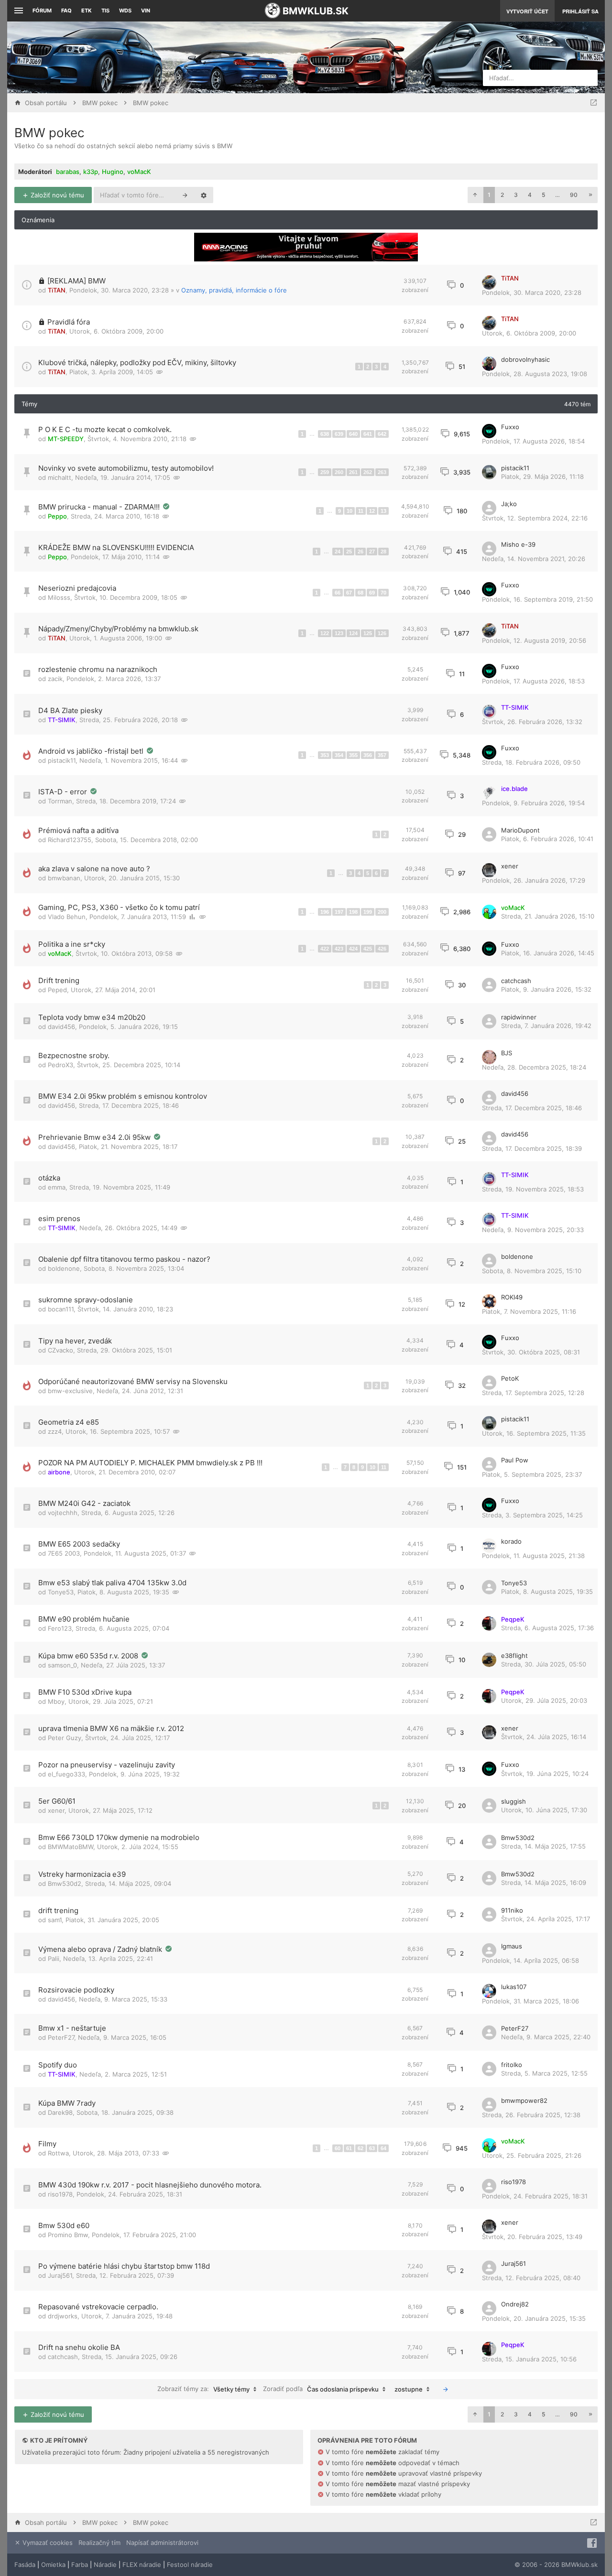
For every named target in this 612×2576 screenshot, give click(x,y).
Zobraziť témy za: (203, 2389)
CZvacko (60, 1350)
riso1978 (60, 2194)
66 (338, 593)
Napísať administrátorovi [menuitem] (162, 2543)
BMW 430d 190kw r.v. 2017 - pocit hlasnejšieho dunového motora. (150, 2185)
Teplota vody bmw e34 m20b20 (92, 1017)
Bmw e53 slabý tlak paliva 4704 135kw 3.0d (112, 1583)
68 (361, 593)
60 (338, 2148)
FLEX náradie (142, 2565)
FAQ (66, 11)
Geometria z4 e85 (69, 1422)
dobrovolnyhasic (525, 359)
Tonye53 (61, 1592)
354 (339, 755)
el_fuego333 (66, 1774)
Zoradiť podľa (321, 2389)
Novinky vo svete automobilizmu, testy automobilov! (126, 468)
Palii (54, 1959)
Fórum (42, 11)
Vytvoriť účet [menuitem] (527, 11)
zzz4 (55, 1431)
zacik (55, 679)
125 (368, 633)
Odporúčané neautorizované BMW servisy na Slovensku (133, 1381)
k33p (91, 172)
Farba (80, 2565)
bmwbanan (64, 878)
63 (372, 2148)
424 (353, 949)
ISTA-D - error (64, 792)
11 (361, 511)
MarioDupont (520, 830)
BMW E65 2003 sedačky (79, 1544)
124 (353, 633)
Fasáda (25, 2565)
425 (368, 949)
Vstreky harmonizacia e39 (82, 1874)
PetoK (510, 1378)
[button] (475, 195)
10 (350, 511)
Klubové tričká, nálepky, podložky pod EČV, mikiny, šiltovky (137, 363)
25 (349, 552)
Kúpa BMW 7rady (67, 2103)
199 (368, 912)
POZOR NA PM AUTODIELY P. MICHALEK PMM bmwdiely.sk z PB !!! (150, 1463)
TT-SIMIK (62, 720)
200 (382, 912)
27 (372, 552)
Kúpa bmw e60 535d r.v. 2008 (89, 1656)
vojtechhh (63, 1513)
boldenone (64, 1268)
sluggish (514, 1801)
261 (353, 472)
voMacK (139, 172)
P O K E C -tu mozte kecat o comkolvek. (105, 429)
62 (361, 2148)
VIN (146, 11)
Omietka (53, 2565)
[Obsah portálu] (214, 57)
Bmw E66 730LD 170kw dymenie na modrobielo (119, 1837)
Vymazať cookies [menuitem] (47, 2543)
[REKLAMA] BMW (76, 281)
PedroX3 (60, 1065)
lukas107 (514, 1987)
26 (361, 552)
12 (372, 511)
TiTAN (57, 290)
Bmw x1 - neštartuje (72, 2028)
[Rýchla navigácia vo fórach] (594, 103)
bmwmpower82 (524, 2100)
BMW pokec (49, 133)
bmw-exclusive (70, 1391)
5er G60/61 (57, 1801)
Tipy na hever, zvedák (75, 1341)
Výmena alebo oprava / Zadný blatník (101, 1949)
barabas (68, 172)
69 (372, 593)
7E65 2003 (64, 1553)
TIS (105, 11)
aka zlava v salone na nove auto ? (94, 869)
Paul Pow (515, 1460)
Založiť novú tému (56, 195)
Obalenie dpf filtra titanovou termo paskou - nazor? (124, 1259)
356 (368, 755)
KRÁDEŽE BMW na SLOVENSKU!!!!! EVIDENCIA (116, 547)
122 (325, 633)
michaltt (60, 477)
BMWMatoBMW (71, 1847)
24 (338, 552)
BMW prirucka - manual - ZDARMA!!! (100, 507)
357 (382, 755)
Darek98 (60, 2112)
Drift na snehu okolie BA (79, 2347)
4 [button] (530, 195)
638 (325, 434)
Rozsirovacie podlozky (76, 1990)
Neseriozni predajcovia (77, 588)
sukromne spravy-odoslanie (86, 1300)
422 (325, 949)
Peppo (57, 516)
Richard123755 (70, 840)
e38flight (514, 1656)
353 (325, 755)
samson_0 (62, 1665)
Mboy (56, 1701)
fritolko (512, 2065)
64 (383, 2148)
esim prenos (59, 1218)
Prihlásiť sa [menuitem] (580, 11)
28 (383, 552)
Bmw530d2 (518, 1838)
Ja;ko (509, 504)
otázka (49, 1178)
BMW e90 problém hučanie (84, 1619)
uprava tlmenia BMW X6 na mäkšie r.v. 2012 (111, 1728)
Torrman (60, 801)
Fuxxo (510, 427)
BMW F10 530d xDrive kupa (85, 1692)
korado (511, 1541)
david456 (61, 1027)
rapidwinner (519, 1017)
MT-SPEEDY (66, 439)
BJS (507, 1053)
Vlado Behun (67, 917)
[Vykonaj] (446, 2389)
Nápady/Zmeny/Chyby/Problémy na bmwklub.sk (118, 629)
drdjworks (63, 2316)
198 (353, 912)
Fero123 (60, 1628)
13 (383, 511)
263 (382, 472)
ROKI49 (512, 1297)
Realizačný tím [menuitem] (99, 2543)
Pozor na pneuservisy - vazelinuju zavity (107, 1765)
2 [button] (502, 195)
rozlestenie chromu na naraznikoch (98, 669)
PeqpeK (513, 1619)
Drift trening (59, 980)
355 (353, 755)
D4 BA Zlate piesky (70, 710)
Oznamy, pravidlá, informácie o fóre (234, 290)
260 (339, 472)
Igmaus (512, 1946)
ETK (87, 11)
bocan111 (61, 1309)
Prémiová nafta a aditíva (78, 830)
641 (368, 434)
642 (382, 434)
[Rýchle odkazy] (17, 11)
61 (349, 2148)
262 (368, 472)
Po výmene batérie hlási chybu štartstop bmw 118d (124, 2266)
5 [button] (543, 195)
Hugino (113, 172)
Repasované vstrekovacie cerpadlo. (98, 2307)
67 (349, 593)
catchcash (516, 981)
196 (325, 912)
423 (339, 949)
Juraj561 (60, 2275)
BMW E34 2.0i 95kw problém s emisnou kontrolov (123, 1096)
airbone (59, 1472)
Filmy (47, 2144)
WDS (125, 11)
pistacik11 (515, 468)
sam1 (55, 1920)
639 (339, 434)
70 (383, 593)
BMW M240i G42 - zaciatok (84, 1503)
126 (382, 633)
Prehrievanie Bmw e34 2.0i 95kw (95, 1137)
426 (382, 949)
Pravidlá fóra (69, 322)
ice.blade (514, 789)
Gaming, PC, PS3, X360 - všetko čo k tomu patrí (119, 907)
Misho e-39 (518, 544)
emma (57, 1187)
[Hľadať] (185, 195)
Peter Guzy (65, 1738)
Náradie (105, 2565)
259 (325, 472)
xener (510, 866)
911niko (512, 1910)
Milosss (59, 597)
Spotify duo (58, 2065)
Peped (57, 990)
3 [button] (516, 195)
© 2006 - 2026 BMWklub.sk (556, 2565)
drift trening (58, 1910)
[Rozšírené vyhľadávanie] (204, 195)
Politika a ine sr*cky (72, 944)
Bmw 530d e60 (64, 2225)
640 (353, 434)
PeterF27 (61, 2037)
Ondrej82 (515, 2304)
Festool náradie (190, 2565)
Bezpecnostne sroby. (74, 1055)
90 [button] (574, 195)
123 (339, 633)
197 (339, 912)
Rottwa (58, 2153)
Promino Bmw (68, 2235)
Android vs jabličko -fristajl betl (92, 751)
